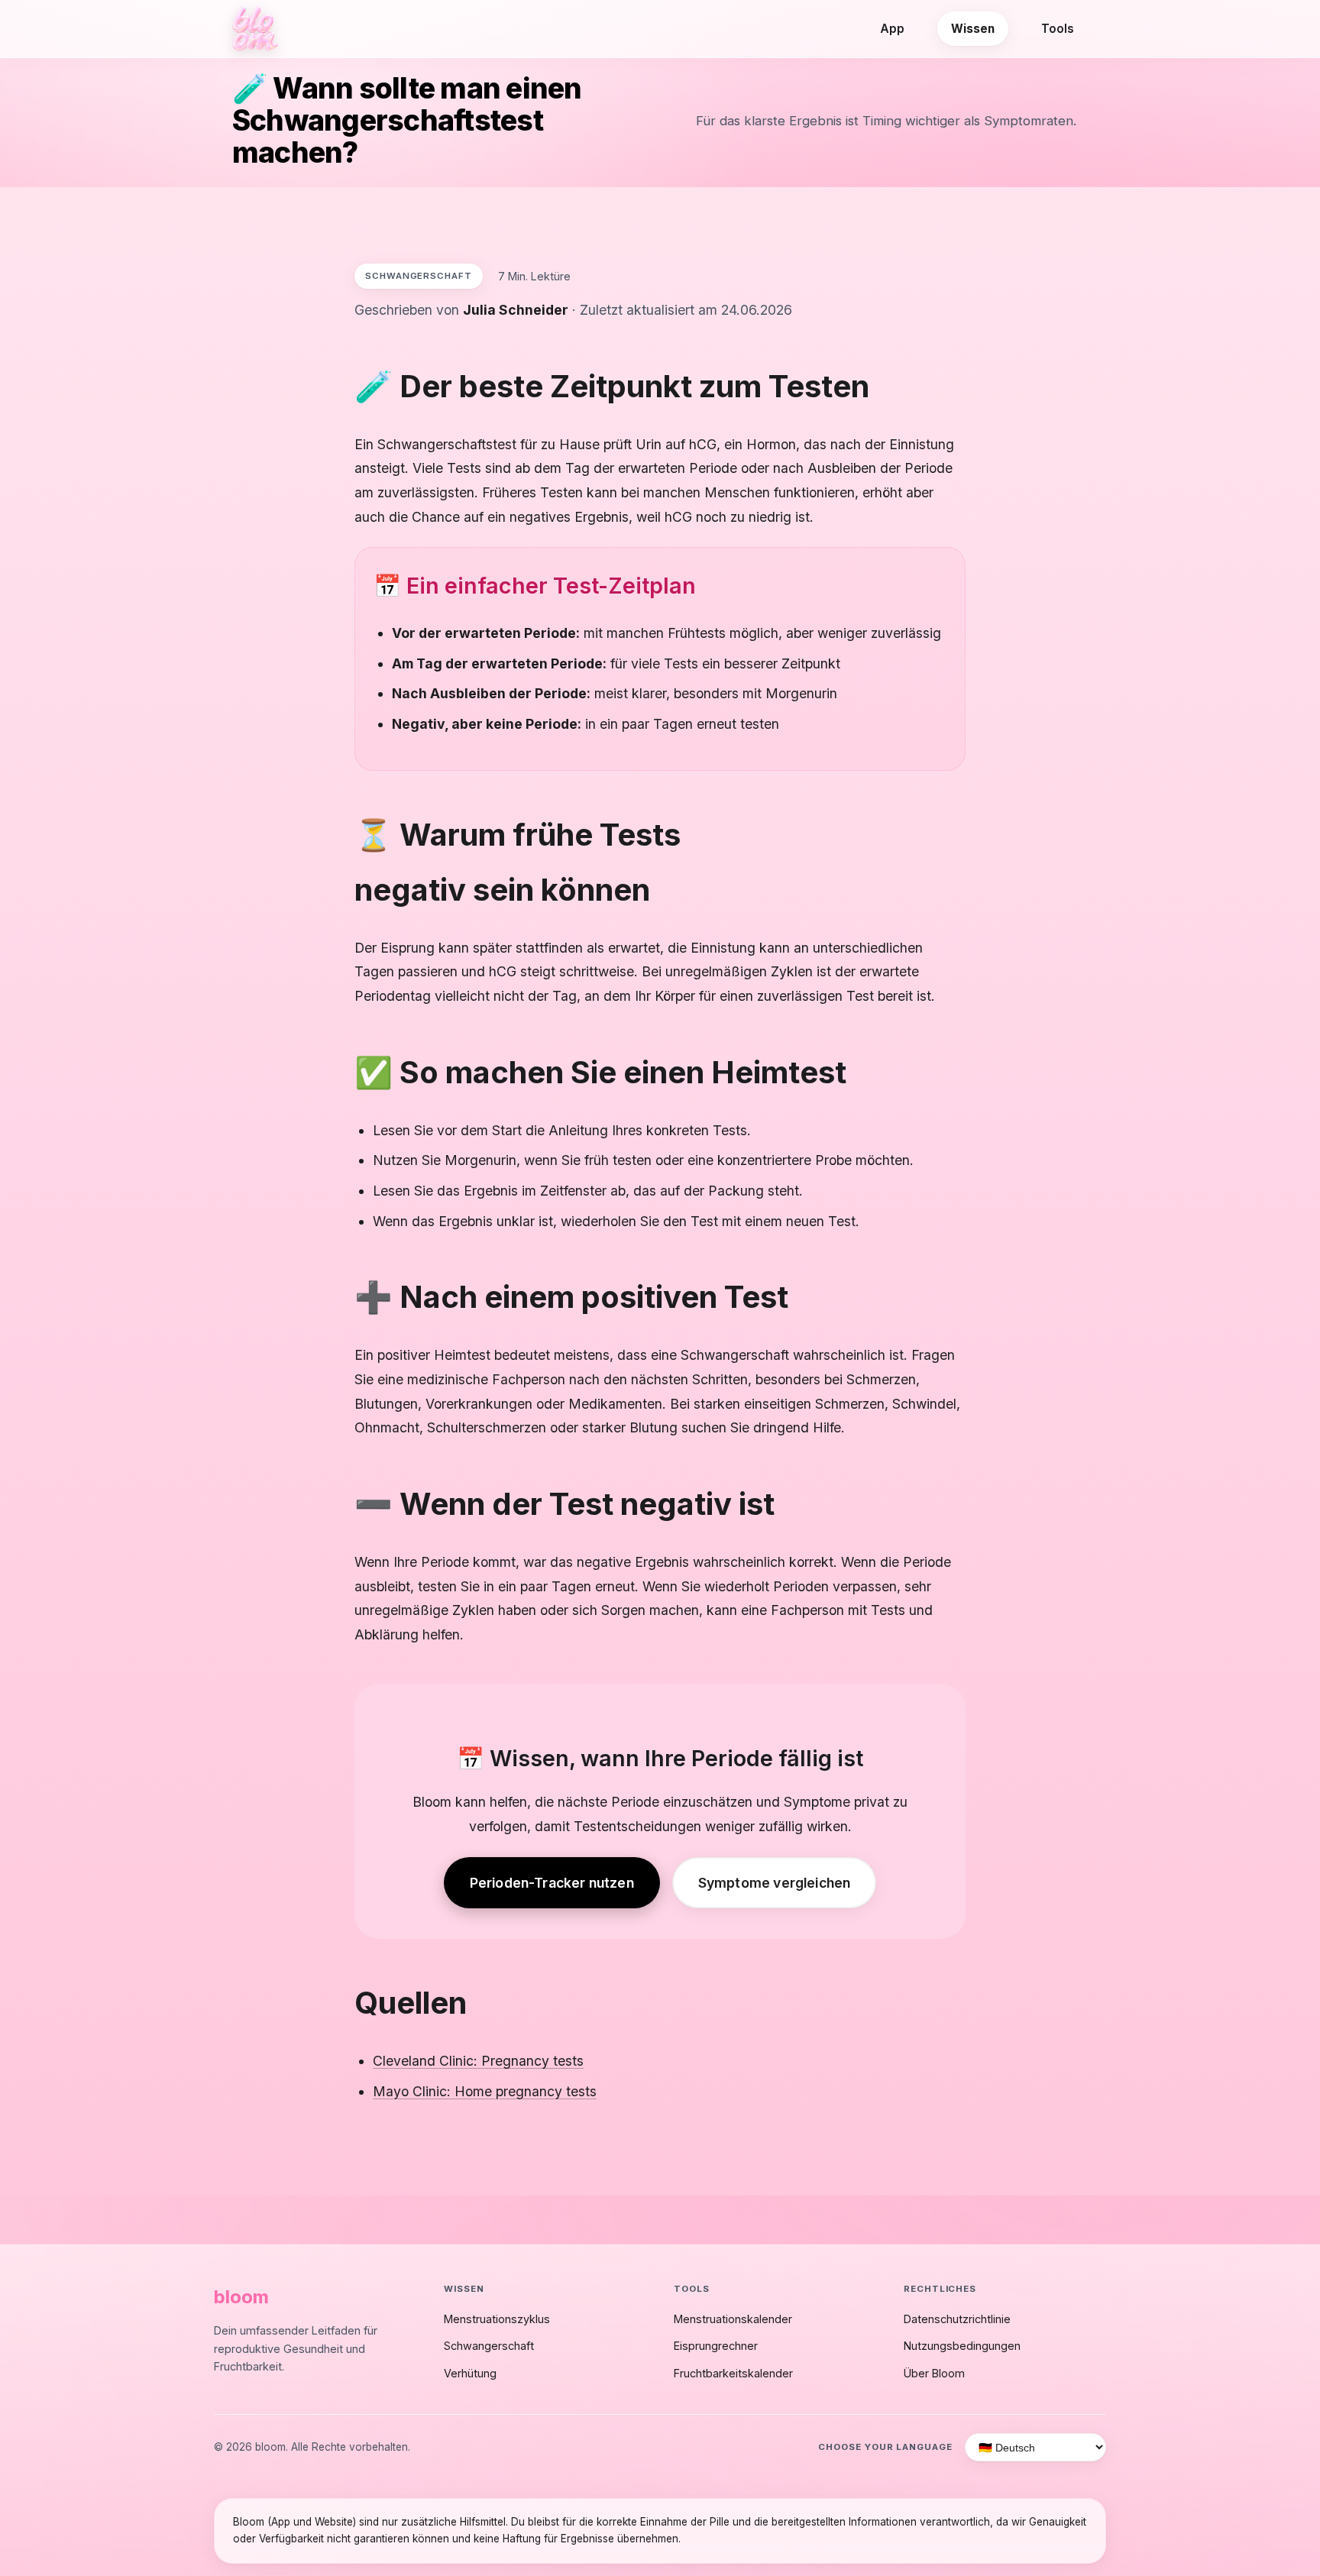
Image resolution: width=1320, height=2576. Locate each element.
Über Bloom (934, 2373)
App (892, 29)
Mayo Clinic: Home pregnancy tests (485, 2091)
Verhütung (470, 2373)
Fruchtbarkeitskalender (733, 2373)
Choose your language (885, 2447)
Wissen (973, 29)
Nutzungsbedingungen (962, 2346)
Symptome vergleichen (775, 1883)
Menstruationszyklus (497, 2319)
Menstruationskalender (733, 2319)
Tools (1058, 29)
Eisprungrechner (716, 2346)
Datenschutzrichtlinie (957, 2319)
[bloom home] (255, 29)
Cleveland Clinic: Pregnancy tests (478, 2061)
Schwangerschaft (489, 2346)
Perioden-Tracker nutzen (552, 1883)
